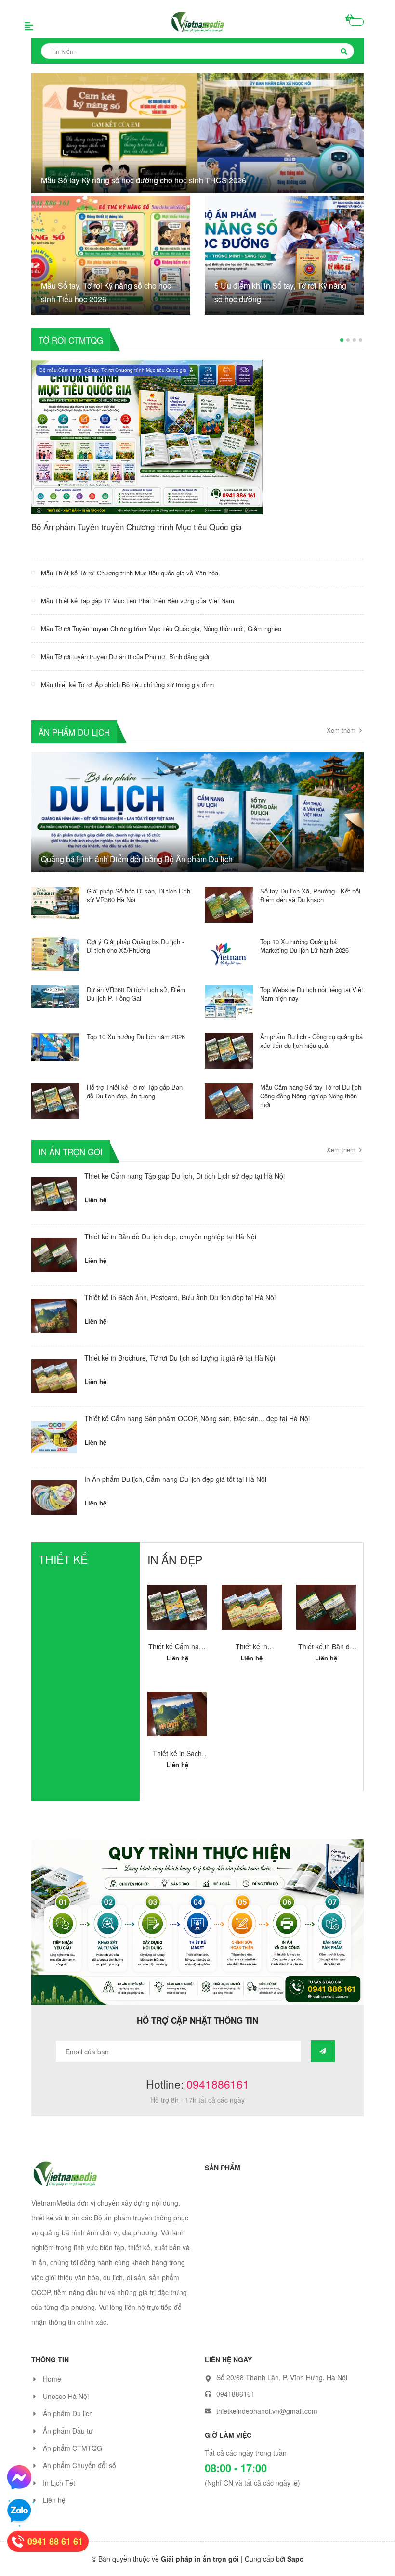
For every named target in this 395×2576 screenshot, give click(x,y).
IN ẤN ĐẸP (175, 1560)
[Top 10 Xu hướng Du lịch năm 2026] (55, 1046)
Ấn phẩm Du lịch (68, 2423)
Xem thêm (342, 730)
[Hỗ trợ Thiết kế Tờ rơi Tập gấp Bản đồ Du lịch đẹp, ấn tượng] (55, 1100)
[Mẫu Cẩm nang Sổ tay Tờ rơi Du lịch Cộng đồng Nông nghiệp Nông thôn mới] (229, 1100)
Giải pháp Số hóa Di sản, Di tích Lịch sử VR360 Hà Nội (138, 895)
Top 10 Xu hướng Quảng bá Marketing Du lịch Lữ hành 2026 (304, 946)
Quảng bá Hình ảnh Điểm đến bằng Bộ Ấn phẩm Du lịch (137, 859)
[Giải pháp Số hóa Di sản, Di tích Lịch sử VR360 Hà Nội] (55, 902)
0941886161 (218, 2094)
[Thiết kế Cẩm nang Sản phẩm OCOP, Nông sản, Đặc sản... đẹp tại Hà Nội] (54, 1437)
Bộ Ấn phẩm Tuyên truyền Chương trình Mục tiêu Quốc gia (136, 527)
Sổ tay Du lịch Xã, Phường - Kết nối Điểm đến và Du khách (310, 895)
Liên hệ (54, 2510)
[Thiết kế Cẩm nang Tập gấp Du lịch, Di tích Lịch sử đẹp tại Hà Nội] (54, 1194)
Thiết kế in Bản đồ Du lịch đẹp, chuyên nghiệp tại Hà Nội (170, 1237)
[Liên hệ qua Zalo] (19, 2511)
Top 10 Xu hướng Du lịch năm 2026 (136, 1037)
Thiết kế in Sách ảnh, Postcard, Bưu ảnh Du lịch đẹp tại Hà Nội (180, 1297)
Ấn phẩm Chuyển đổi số (79, 2475)
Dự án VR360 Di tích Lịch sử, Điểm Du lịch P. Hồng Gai (136, 994)
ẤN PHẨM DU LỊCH (74, 732)
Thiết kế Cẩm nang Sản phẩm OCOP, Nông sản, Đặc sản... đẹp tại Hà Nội (197, 1418)
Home (52, 2388)
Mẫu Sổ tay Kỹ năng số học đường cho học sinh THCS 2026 (144, 180)
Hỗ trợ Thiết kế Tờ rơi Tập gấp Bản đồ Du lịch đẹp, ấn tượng (135, 1091)
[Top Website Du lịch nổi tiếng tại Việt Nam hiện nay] (229, 1001)
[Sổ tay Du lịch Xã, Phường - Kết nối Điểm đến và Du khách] (229, 904)
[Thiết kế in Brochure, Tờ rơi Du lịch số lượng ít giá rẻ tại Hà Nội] (54, 1376)
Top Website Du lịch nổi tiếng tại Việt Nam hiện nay (312, 994)
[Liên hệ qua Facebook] (19, 2477)
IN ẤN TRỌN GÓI (71, 1151)
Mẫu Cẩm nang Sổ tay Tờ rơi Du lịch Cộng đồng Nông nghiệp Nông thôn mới (311, 1096)
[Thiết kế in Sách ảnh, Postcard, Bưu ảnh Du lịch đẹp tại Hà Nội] (54, 1316)
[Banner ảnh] (197, 1931)
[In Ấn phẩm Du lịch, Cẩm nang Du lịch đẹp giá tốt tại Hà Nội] (54, 1498)
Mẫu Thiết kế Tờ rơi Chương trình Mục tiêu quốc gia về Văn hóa (130, 573)
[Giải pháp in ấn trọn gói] (65, 2182)
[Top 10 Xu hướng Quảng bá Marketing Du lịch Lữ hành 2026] (229, 953)
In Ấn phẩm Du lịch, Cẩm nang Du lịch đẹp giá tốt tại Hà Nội (175, 1479)
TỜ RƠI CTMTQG (71, 339)
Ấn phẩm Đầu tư (68, 2440)
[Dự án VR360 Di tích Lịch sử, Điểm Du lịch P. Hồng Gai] (55, 995)
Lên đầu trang (356, 2560)
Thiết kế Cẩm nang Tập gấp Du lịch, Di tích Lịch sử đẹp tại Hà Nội (184, 1176)
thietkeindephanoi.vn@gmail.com (267, 2421)
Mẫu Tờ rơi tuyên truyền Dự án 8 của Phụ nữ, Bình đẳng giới (125, 657)
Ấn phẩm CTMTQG (72, 2458)
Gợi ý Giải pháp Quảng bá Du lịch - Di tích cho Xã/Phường (135, 946)
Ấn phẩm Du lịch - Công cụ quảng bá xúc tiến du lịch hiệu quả (311, 1041)
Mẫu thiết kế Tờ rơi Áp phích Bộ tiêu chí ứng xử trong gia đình (127, 684)
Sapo (296, 2568)
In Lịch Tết (59, 2492)
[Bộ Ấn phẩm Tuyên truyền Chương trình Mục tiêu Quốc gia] (147, 436)
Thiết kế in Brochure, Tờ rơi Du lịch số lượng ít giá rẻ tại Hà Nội (180, 1358)
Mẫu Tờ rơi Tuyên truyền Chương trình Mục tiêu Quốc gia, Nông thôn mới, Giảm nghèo (161, 629)
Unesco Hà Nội (66, 2406)
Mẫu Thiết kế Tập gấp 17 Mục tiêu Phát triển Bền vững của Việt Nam (138, 601)
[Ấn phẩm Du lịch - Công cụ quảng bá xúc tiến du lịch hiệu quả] (229, 1049)
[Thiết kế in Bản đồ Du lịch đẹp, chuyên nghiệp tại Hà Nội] (54, 1255)
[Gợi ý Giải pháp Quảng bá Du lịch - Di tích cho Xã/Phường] (55, 953)
